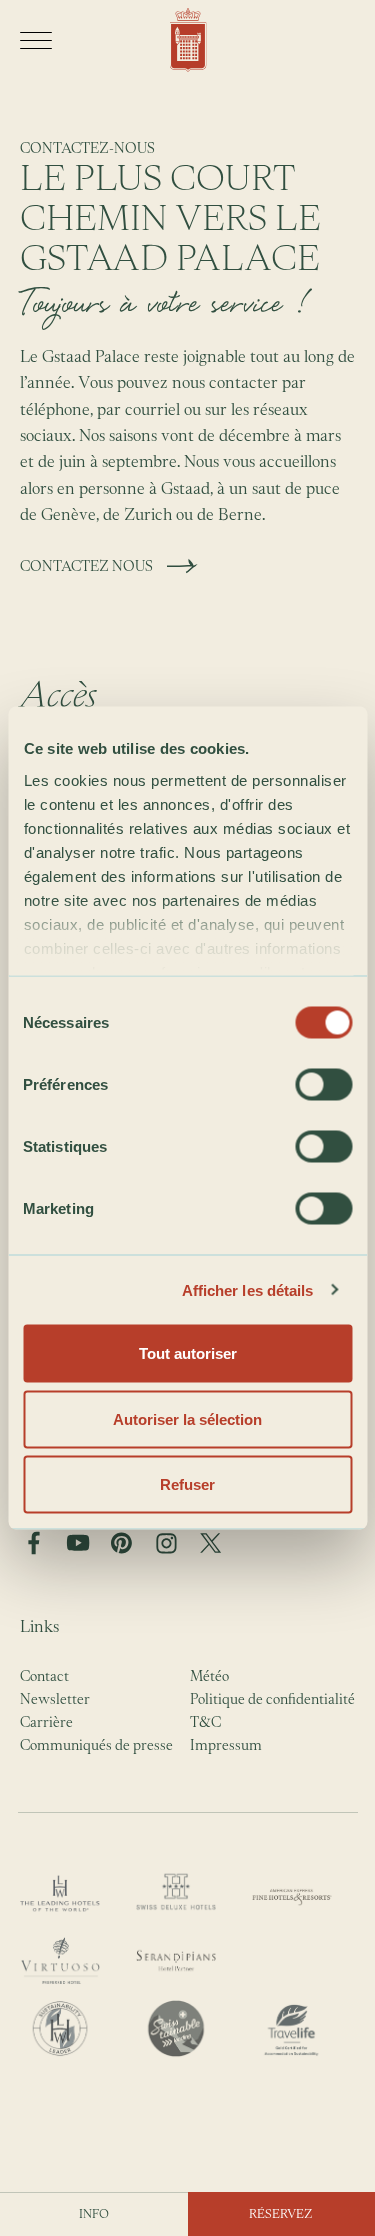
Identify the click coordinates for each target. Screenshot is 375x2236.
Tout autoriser (188, 1353)
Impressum (226, 1744)
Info (94, 2213)
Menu (36, 40)
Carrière (46, 1721)
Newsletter (55, 1698)
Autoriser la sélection (187, 1418)
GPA (187, 40)
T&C (205, 1721)
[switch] (323, 1085)
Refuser (187, 1484)
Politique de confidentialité (272, 1698)
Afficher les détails (248, 1289)
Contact (44, 1675)
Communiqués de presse (96, 1744)
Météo (209, 1675)
